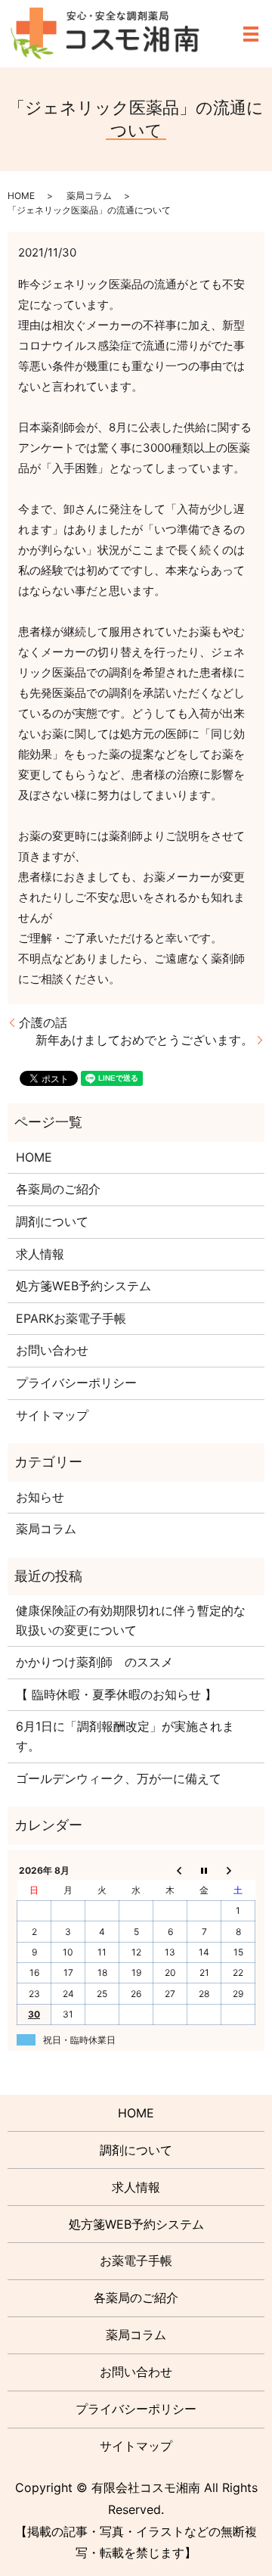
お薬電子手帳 (136, 2260)
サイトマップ (52, 1415)
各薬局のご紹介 (58, 1189)
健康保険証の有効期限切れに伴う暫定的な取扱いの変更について (131, 1620)
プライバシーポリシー (76, 1383)
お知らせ (40, 1497)
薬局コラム (89, 196)
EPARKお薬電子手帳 (71, 1318)
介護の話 (43, 1022)
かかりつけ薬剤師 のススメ (94, 1662)
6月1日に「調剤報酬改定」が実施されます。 (125, 1736)
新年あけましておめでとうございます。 (144, 1040)
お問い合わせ (52, 1350)
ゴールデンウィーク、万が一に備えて (119, 1778)
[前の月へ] (170, 1870)
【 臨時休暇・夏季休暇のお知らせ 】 (116, 1694)
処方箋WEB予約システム (83, 1286)
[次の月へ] (238, 1870)
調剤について (52, 1221)
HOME (21, 196)
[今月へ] (204, 1870)
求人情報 (40, 1254)
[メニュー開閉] (251, 34)
